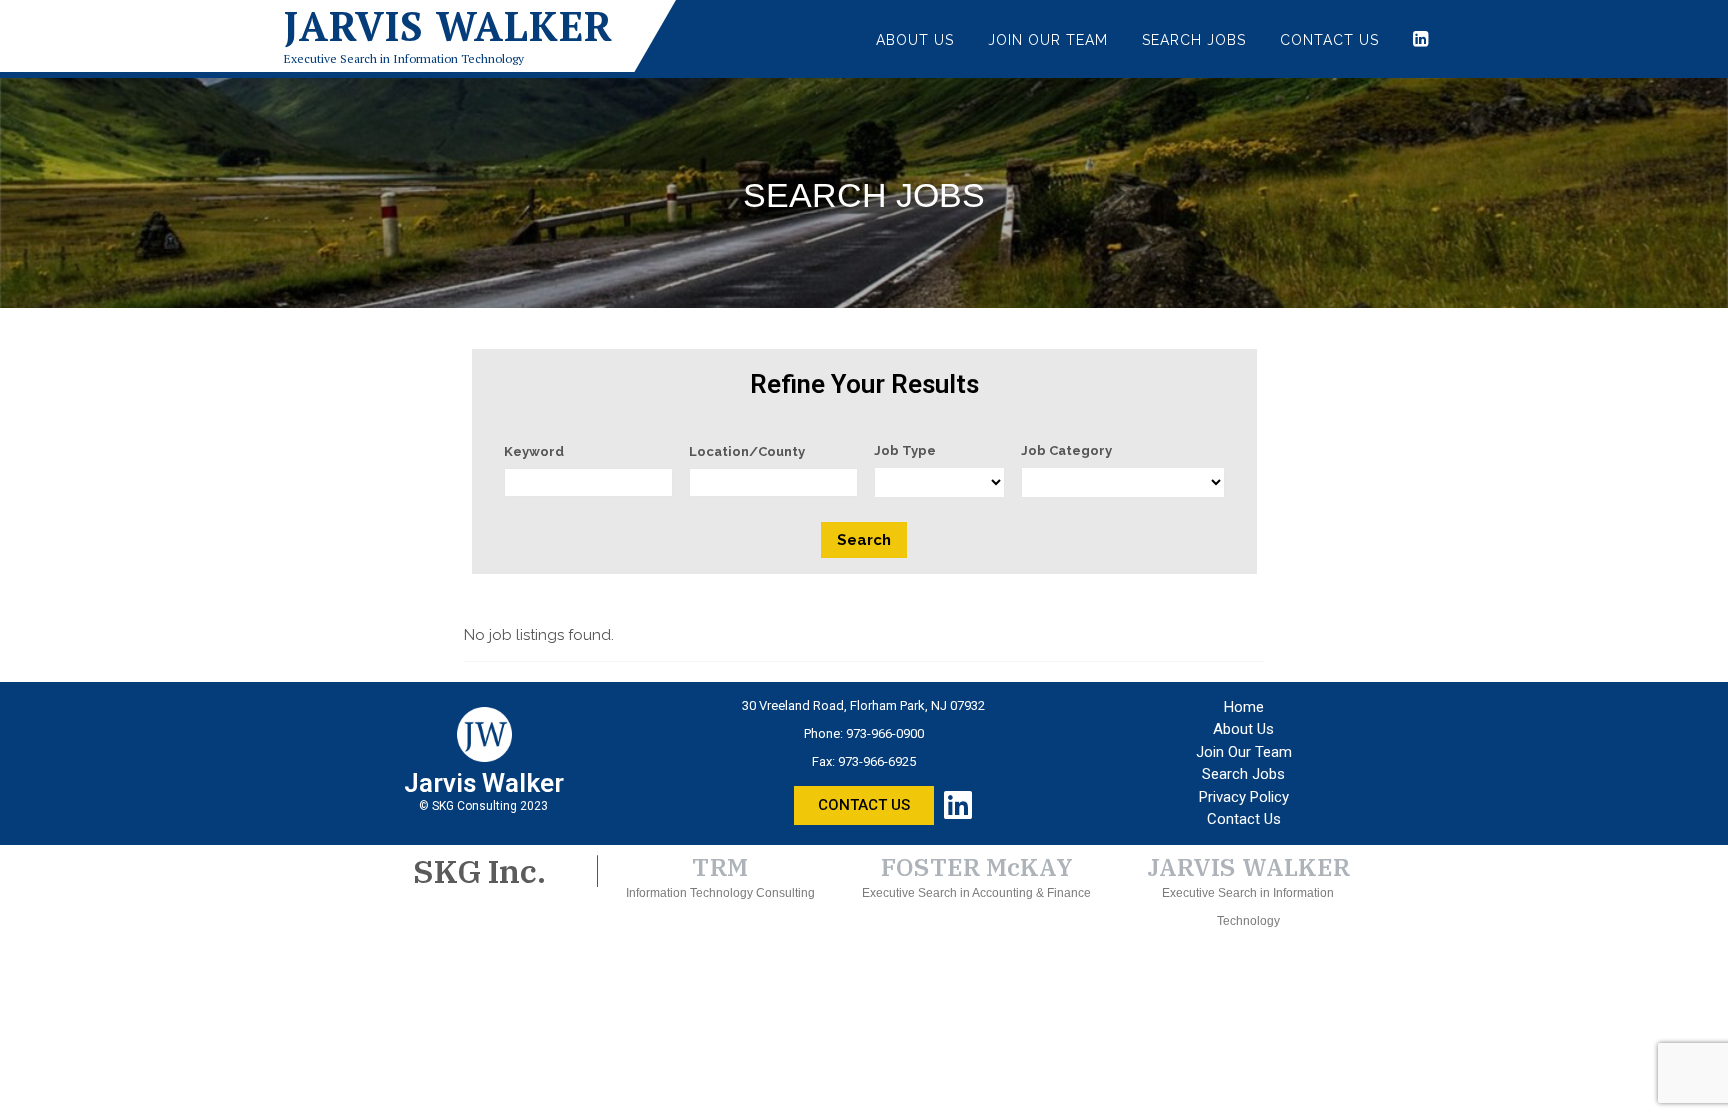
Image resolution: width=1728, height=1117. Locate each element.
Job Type (905, 450)
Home (1244, 707)
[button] (864, 805)
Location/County (747, 451)
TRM (720, 867)
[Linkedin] (958, 805)
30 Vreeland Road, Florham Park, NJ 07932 (863, 705)
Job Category (1066, 450)
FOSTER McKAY (977, 867)
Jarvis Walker (448, 26)
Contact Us (1329, 40)
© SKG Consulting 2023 (483, 806)
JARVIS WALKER (1248, 867)
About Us (915, 40)
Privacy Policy (1244, 797)
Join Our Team (1048, 40)
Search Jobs (1194, 40)
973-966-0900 (885, 733)
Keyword (534, 451)
